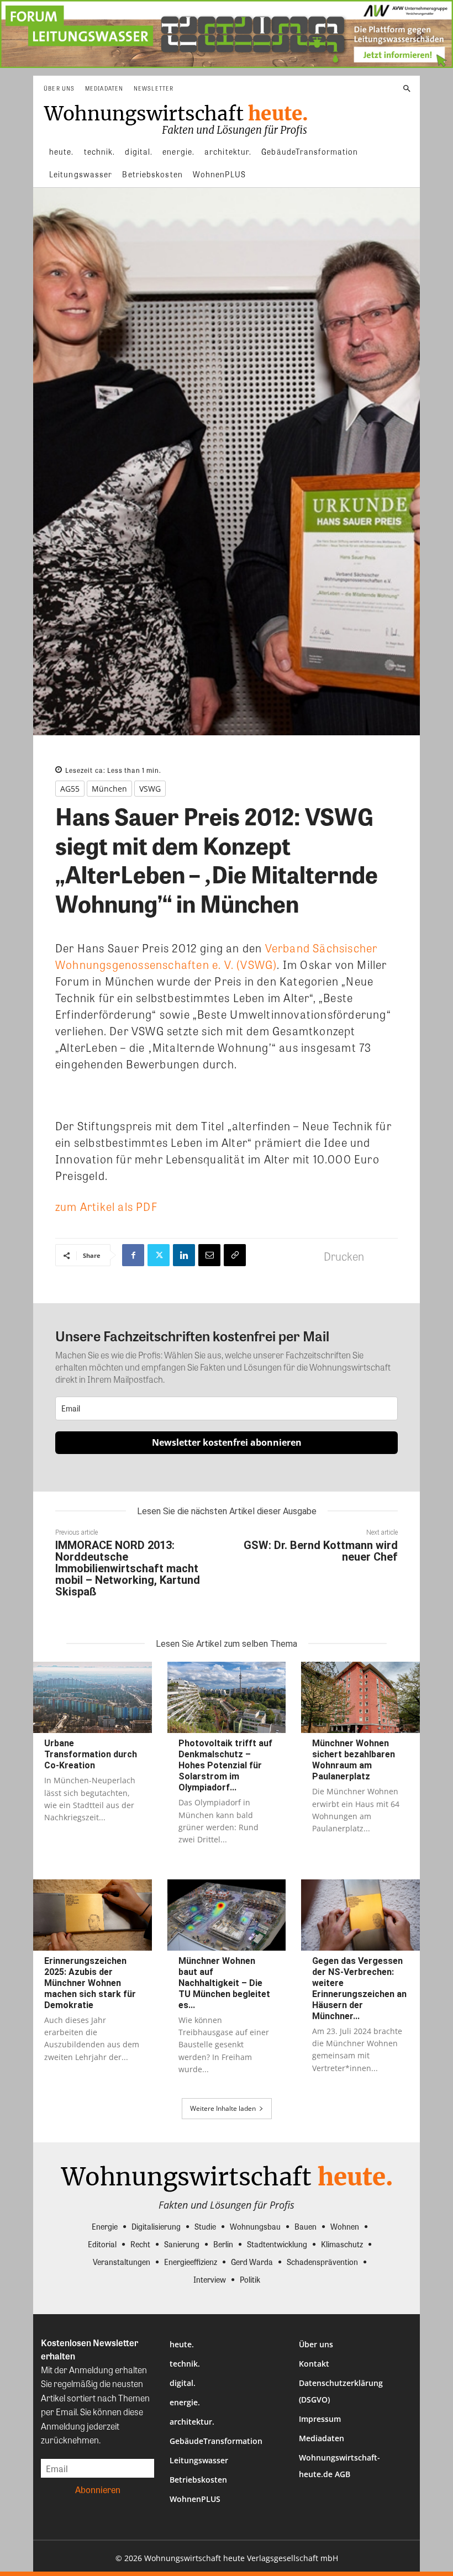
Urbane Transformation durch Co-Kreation (91, 1754)
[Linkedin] (184, 1255)
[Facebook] (133, 1255)
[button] (407, 89)
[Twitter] (159, 1255)
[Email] (209, 1255)
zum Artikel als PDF (106, 1206)
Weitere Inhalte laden (223, 2108)
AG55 (70, 789)
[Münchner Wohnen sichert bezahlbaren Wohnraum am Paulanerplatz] (360, 1697)
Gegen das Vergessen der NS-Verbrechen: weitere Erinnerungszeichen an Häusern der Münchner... (359, 1988)
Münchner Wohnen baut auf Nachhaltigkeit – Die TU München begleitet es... (224, 1983)
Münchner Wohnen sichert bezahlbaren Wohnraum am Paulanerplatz (354, 1760)
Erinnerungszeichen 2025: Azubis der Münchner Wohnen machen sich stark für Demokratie (90, 1983)
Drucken (344, 1256)
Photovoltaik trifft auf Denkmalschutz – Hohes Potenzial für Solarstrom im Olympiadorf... (225, 1765)
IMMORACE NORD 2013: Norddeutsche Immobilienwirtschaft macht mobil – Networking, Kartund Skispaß (128, 1568)
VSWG (150, 789)
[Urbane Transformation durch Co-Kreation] (93, 1697)
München (109, 789)
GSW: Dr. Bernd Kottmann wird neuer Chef (321, 1551)
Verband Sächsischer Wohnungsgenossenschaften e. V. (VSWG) (216, 956)
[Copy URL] (235, 1255)
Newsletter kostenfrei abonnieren (227, 1442)
